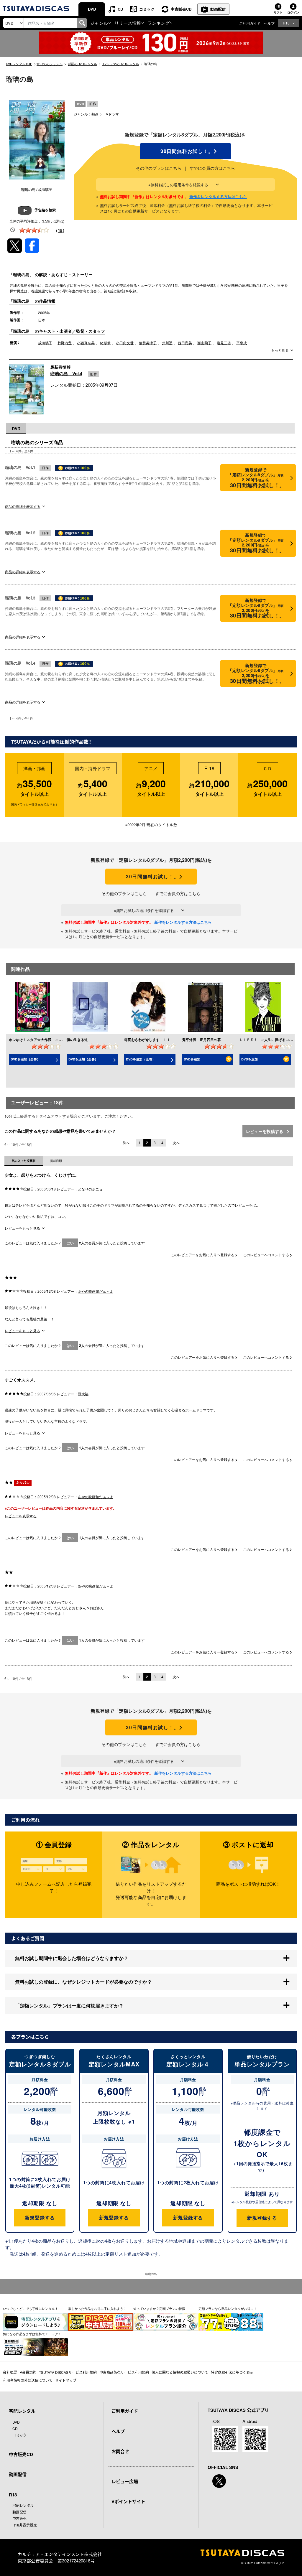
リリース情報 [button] (128, 23)
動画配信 (218, 9)
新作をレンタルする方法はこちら (218, 196)
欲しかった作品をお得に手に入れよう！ (97, 2308)
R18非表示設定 (25, 2525)
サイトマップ (66, 2380)
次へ (176, 1143)
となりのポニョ (90, 1189)
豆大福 (83, 1394)
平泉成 (242, 343)
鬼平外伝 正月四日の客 (201, 1040)
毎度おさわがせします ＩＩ (147, 1040)
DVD (92, 9)
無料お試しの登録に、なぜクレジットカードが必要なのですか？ (83, 1982)
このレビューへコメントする (266, 1255)
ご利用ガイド (250, 23)
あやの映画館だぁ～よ (96, 1291)
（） (60, 230)
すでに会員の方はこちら (212, 168)
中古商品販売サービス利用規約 (124, 2372)
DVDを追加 (192, 1059)
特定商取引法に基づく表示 (232, 2372)
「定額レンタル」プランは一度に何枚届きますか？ (69, 2006)
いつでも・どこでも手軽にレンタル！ (31, 2308)
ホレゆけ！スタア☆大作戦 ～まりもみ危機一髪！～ (51, 1040)
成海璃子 (45, 343)
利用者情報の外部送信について (28, 2380)
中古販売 (19, 2518)
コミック (147, 9)
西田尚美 (185, 343)
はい (70, 1243)
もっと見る (280, 350)
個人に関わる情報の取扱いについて (180, 2372)
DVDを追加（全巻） (25, 1059)
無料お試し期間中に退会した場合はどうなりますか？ (72, 1958)
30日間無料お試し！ (186, 151)
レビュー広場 (125, 2481)
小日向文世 (125, 343)
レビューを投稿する (265, 1131)
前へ (126, 1143)
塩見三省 (224, 343)
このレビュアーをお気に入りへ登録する (203, 1255)
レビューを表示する (21, 1516)
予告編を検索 (45, 210)
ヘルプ (269, 23)
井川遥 (167, 343)
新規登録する (40, 2217)
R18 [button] (286, 23)
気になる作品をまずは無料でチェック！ (32, 2334)
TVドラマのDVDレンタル (121, 64)
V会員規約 (28, 2372)
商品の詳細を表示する (23, 506)
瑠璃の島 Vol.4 (66, 373)
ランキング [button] (159, 23)
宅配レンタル (23, 2505)
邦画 (95, 114)
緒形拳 (105, 343)
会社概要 (10, 2372)
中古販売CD (181, 9)
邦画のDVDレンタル (82, 64)
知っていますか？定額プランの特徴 (159, 2308)
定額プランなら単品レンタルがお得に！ (228, 2308)
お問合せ (120, 2451)
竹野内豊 (65, 343)
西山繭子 (204, 343)
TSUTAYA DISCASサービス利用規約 (68, 2372)
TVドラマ (111, 114)
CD (120, 9)
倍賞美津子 (148, 343)
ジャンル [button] (99, 23)
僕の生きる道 (77, 1040)
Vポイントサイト (128, 2501)
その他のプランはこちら (159, 168)
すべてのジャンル (50, 64)
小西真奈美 (86, 343)
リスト (278, 12)
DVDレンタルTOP (19, 64)
